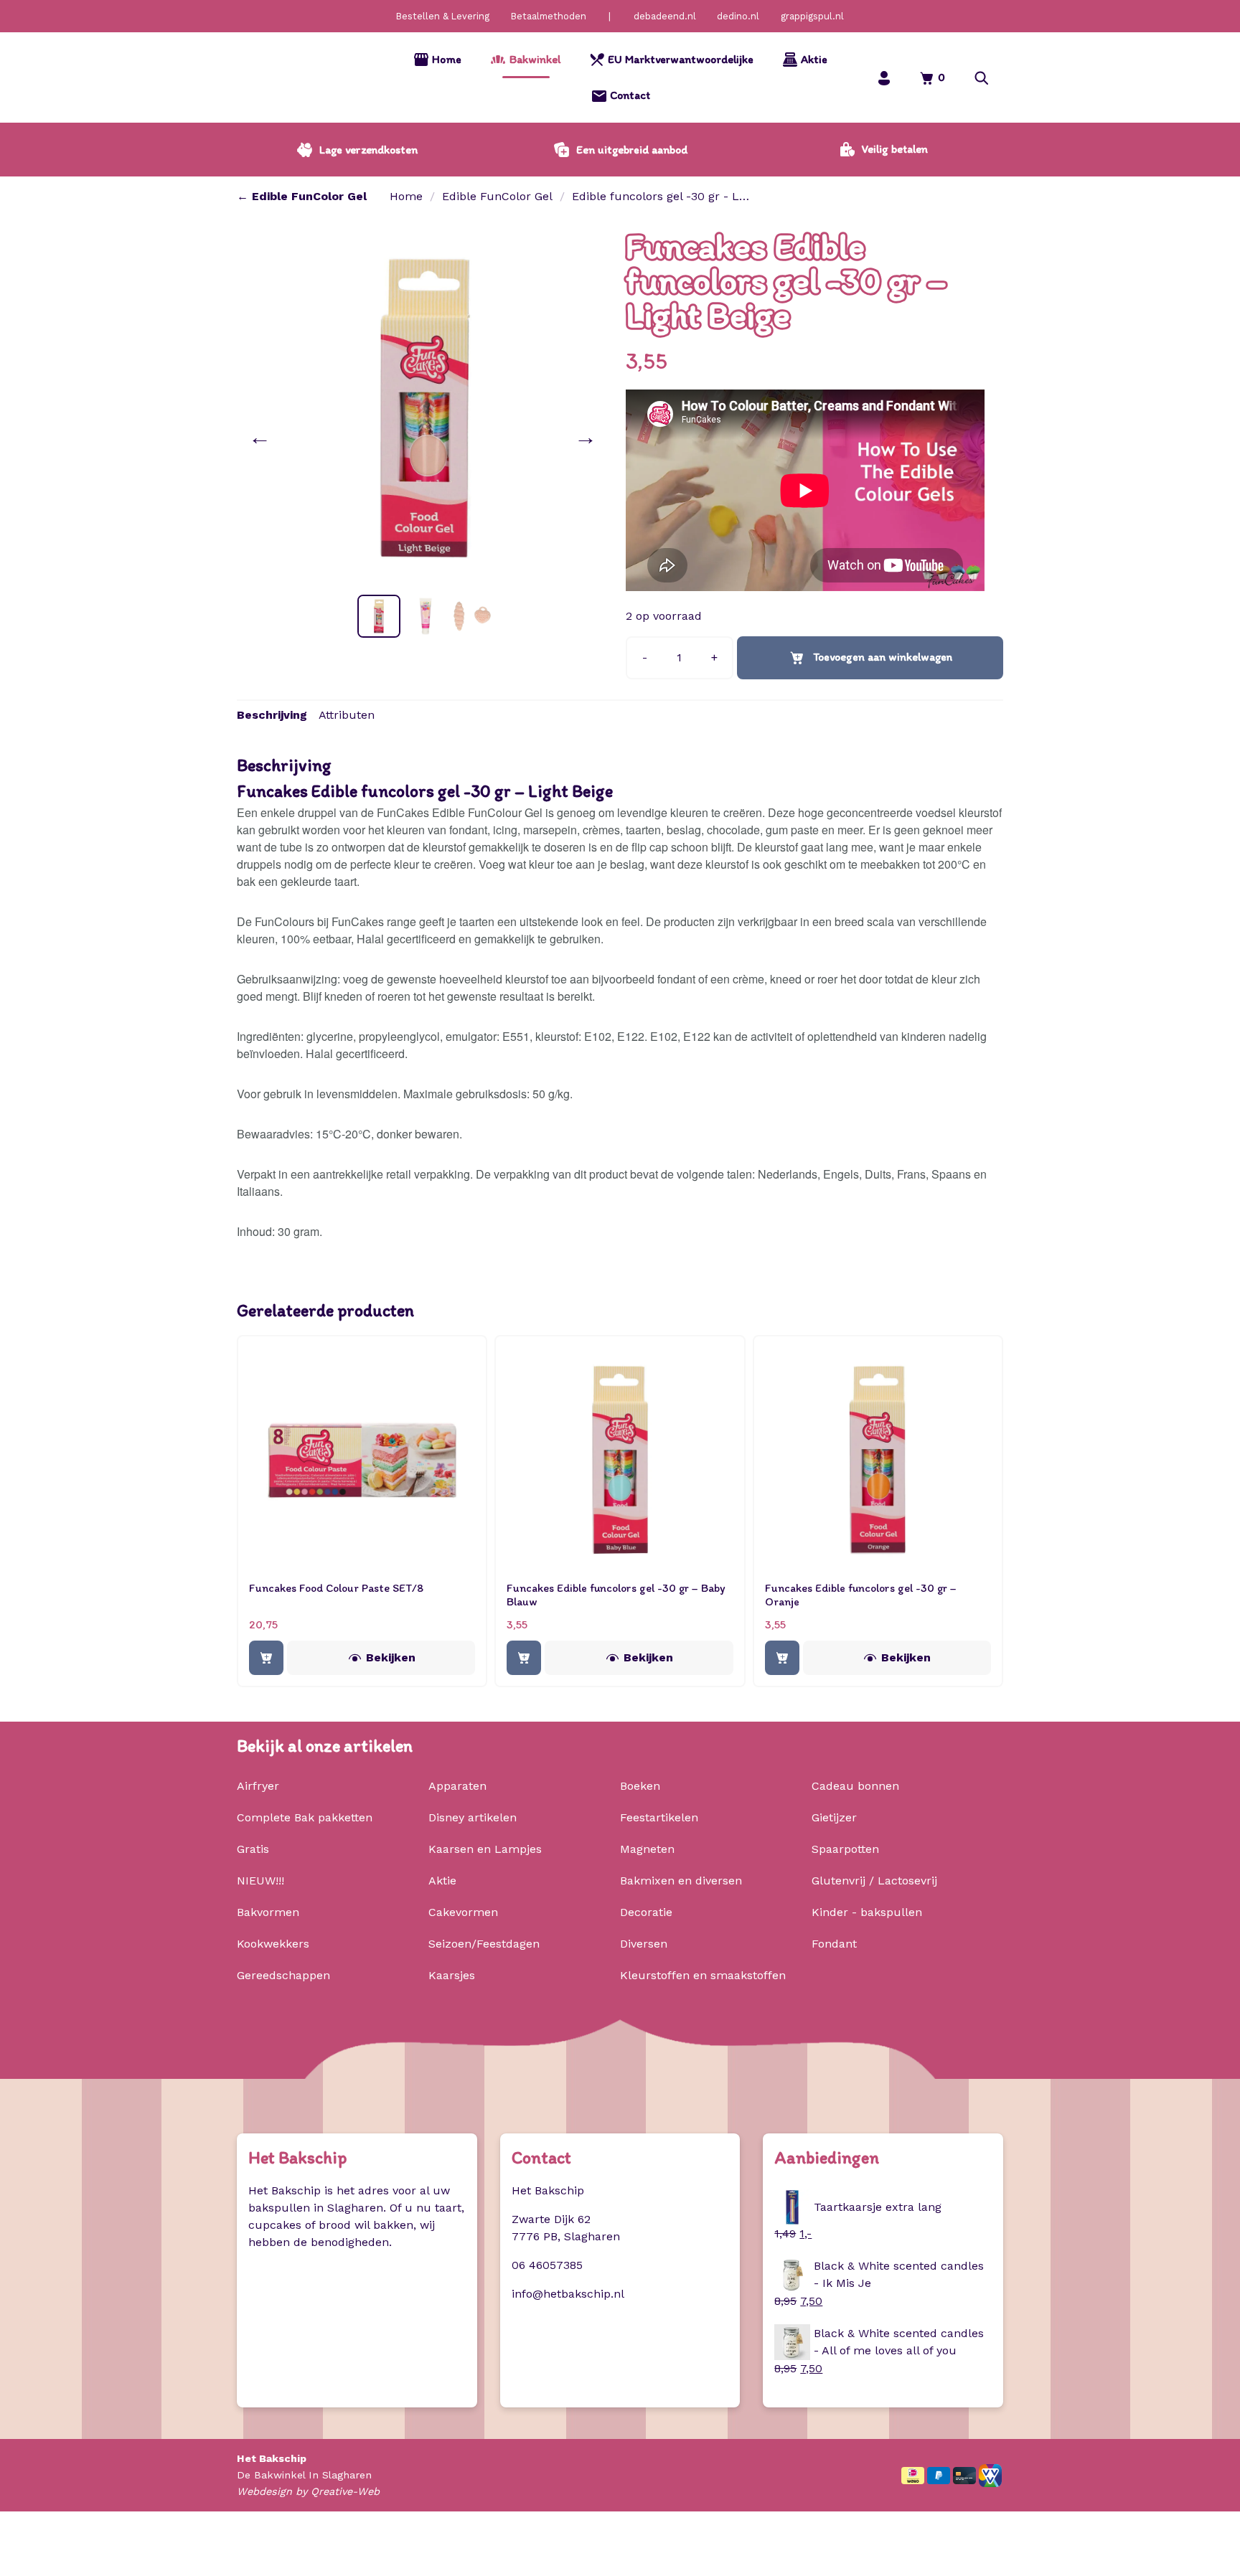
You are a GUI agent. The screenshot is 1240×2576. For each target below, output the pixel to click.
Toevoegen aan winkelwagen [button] (266, 1658)
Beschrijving (272, 715)
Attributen (347, 715)
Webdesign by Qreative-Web (308, 2491)
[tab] (272, 715)
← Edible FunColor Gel (302, 196)
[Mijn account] (884, 78)
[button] (982, 78)
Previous (263, 437)
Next (588, 437)
